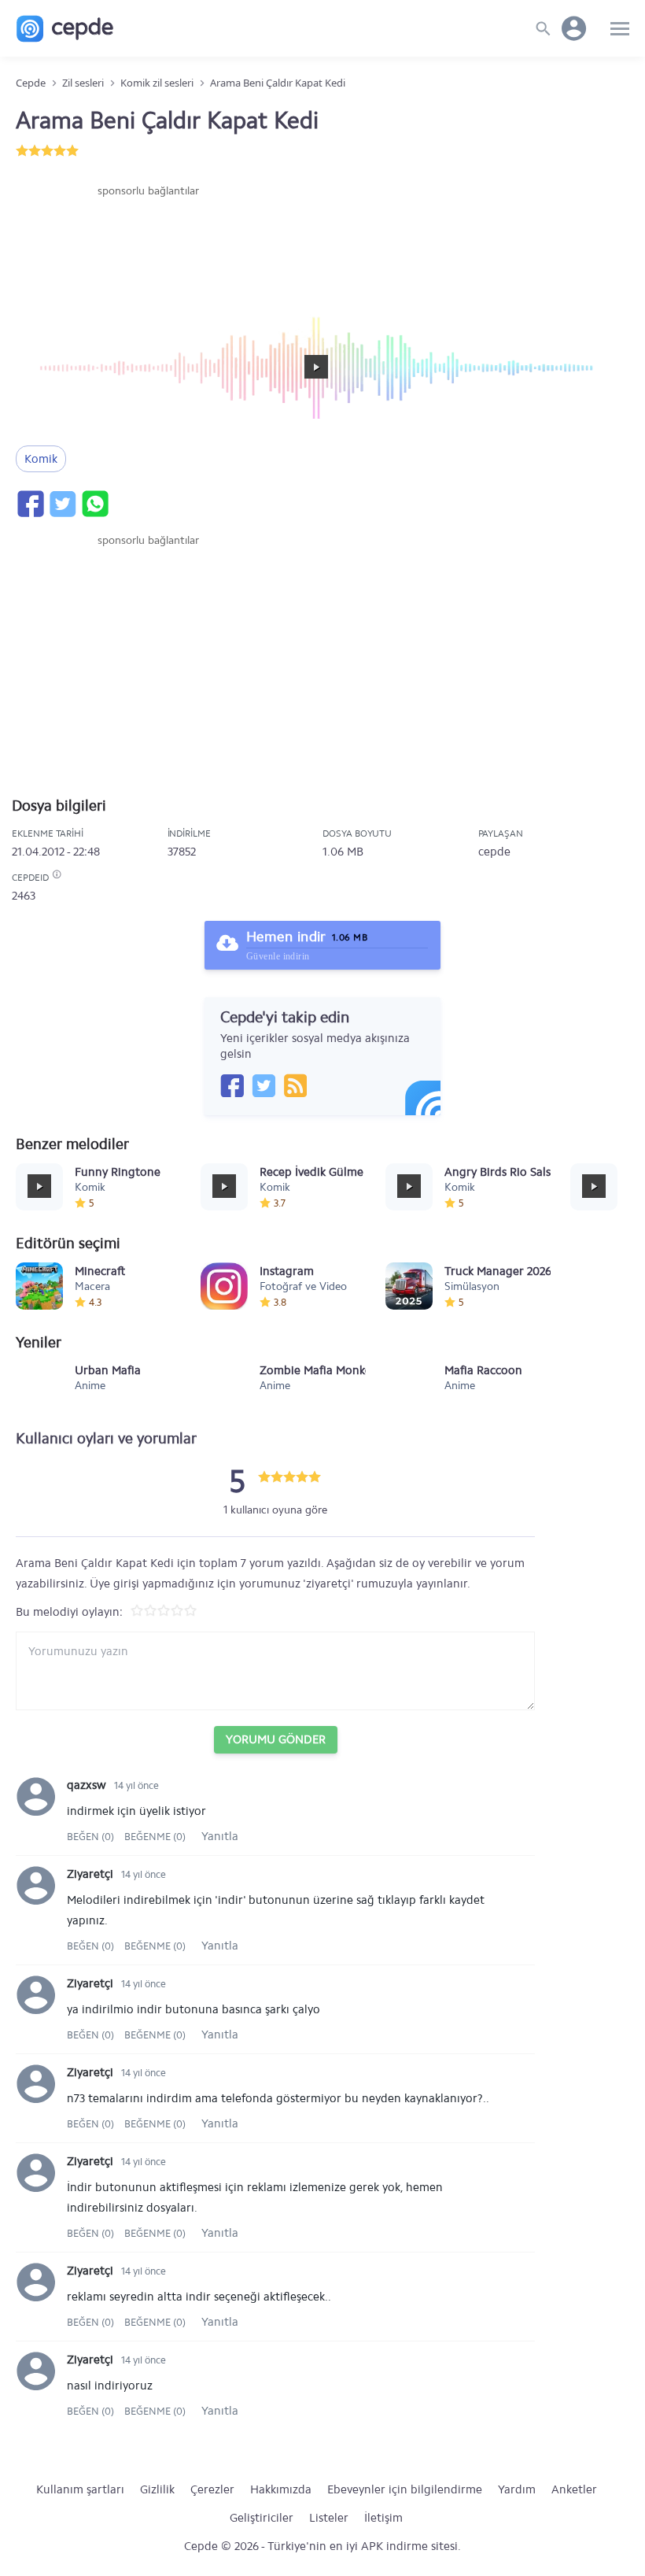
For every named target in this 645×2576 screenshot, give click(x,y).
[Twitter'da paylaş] (62, 504)
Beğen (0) (92, 1837)
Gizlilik (157, 2489)
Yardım (517, 2489)
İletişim (383, 2518)
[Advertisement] (148, 246)
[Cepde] (65, 29)
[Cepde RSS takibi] (295, 1085)
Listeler (329, 2518)
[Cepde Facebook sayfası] (232, 1085)
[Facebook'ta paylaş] (30, 504)
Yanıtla (220, 1836)
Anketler (574, 2489)
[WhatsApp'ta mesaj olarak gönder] (94, 504)
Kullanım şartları (80, 2489)
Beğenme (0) (155, 1837)
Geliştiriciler (262, 2518)
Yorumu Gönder (276, 1739)
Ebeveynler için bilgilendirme (405, 2489)
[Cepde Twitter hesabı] (264, 1085)
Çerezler (212, 2489)
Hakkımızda (281, 2489)
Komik (41, 459)
